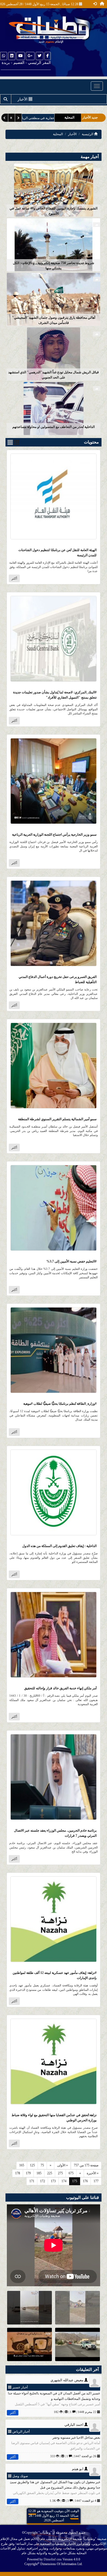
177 (96, 2181)
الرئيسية (88, 134)
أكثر (14, 578)
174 (64, 2181)
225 (50, 2173)
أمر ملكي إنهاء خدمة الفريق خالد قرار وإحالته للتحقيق (60, 1688)
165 (22, 2165)
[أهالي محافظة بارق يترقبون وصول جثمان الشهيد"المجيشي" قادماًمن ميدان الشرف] (54, 299)
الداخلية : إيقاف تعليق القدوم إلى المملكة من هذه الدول (59, 1546)
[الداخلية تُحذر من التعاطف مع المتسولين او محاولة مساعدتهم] (54, 408)
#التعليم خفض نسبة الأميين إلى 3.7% (71, 1261)
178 (18, 2173)
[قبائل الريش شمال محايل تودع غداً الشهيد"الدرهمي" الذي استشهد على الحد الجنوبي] (54, 354)
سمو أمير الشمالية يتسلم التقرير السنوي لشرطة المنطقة (57, 1119)
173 (53, 2181)
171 (32, 2181)
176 (85, 2181)
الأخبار (72, 134)
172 (43, 2181)
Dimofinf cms (53, 2559)
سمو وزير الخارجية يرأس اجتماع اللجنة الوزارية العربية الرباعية (54, 835)
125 (32, 2165)
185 (39, 2173)
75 (42, 2165)
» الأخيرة (93, 2173)
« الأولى (62, 2165)
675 (71, 2173)
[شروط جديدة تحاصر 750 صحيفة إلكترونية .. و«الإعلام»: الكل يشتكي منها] (54, 244)
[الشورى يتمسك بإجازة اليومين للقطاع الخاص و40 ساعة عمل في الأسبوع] (53, 190)
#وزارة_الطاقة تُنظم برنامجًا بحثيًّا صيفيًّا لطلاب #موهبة (60, 1404)
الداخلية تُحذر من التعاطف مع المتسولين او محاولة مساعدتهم (54, 427)
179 (28, 2173)
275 (60, 2173)
